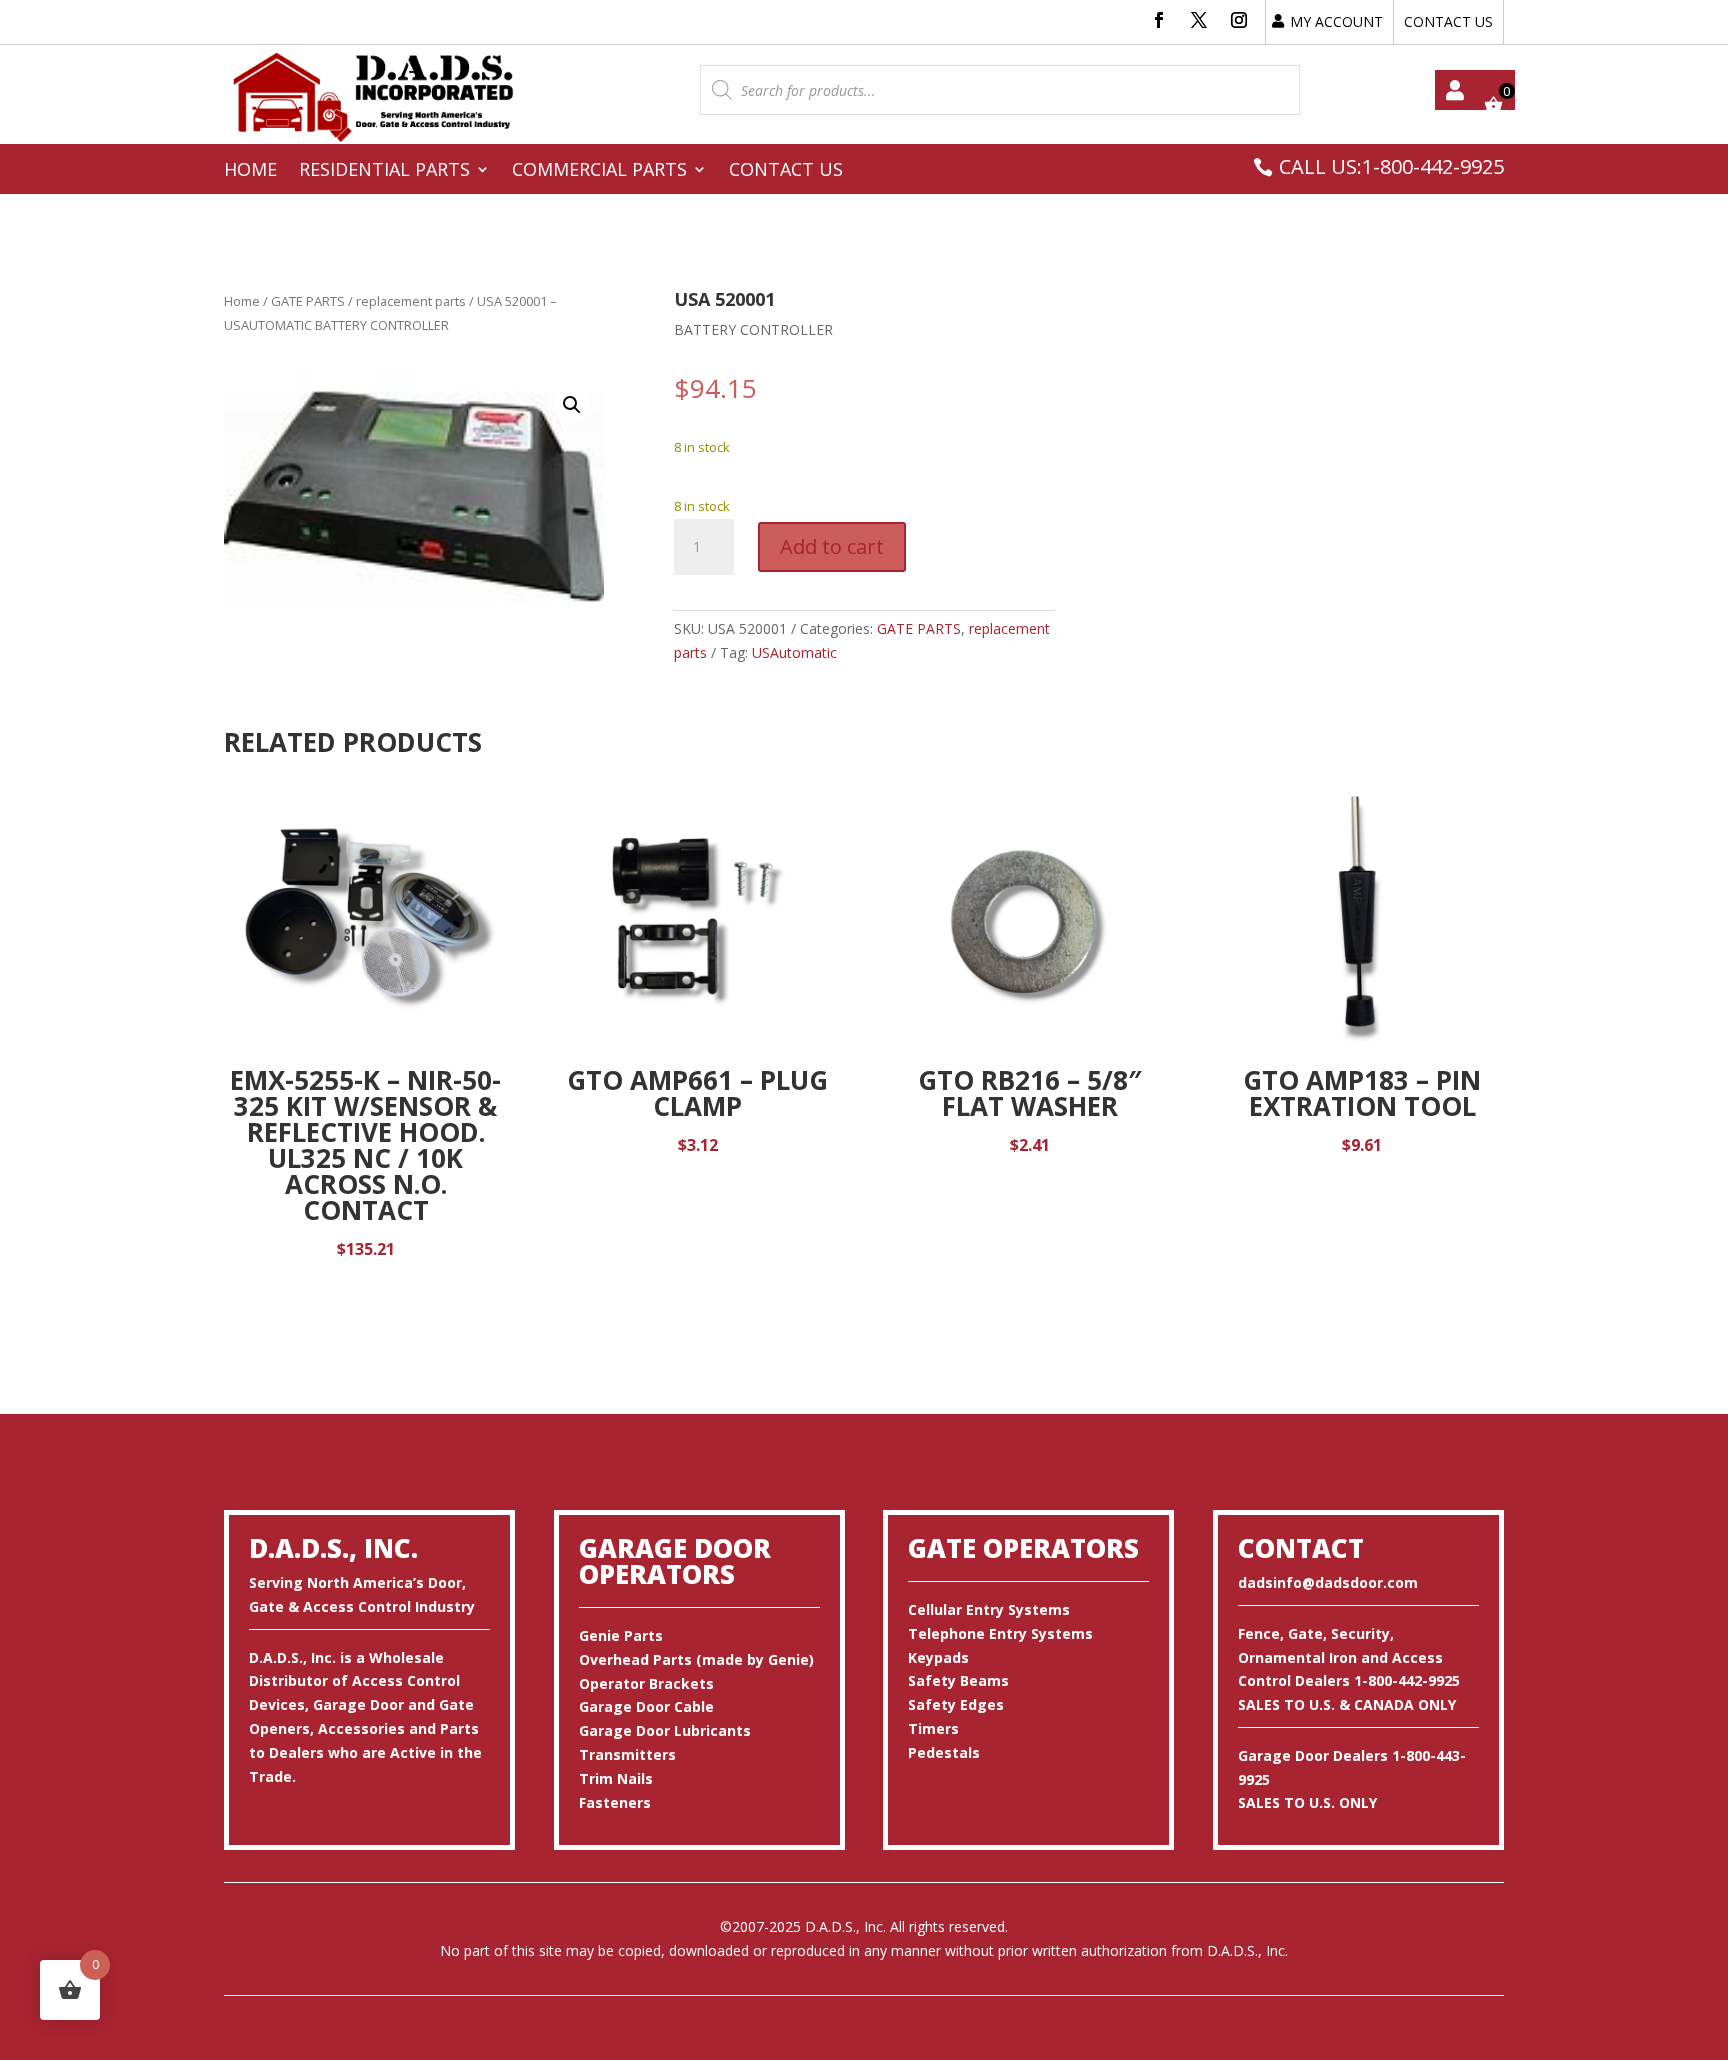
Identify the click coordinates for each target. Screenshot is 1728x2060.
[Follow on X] (1199, 20)
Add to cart (832, 546)
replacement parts (411, 301)
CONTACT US (1448, 21)
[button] (572, 405)
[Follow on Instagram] (1239, 20)
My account (1455, 90)
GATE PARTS (308, 301)
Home (250, 171)
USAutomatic (794, 652)
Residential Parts (384, 171)
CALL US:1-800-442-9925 (1391, 166)
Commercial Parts (599, 171)
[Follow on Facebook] (1159, 20)
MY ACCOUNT (1336, 21)
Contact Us (786, 171)
